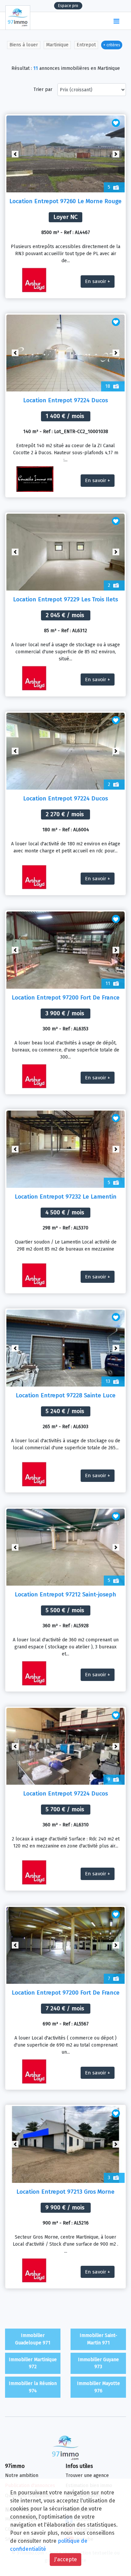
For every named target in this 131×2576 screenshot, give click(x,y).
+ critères (112, 45)
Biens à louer (24, 45)
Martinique (57, 45)
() (103, 21)
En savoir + (98, 281)
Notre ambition (22, 2475)
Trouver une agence (87, 2475)
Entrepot (86, 45)
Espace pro (68, 6)
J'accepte (65, 2559)
